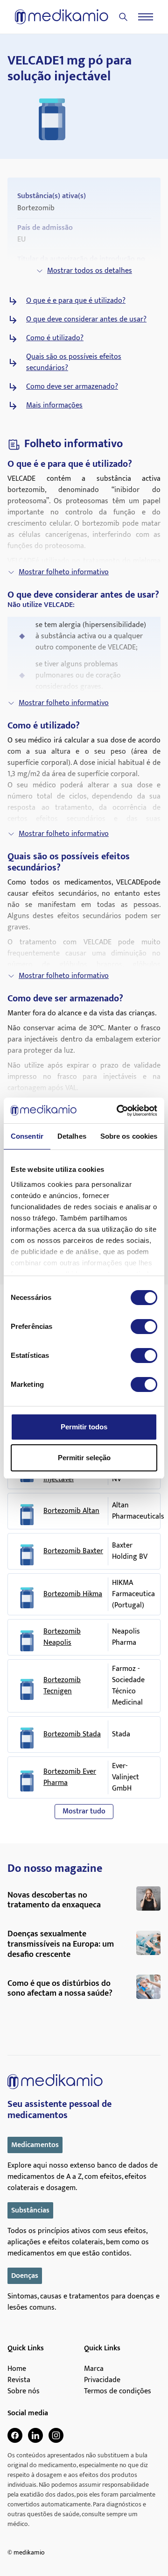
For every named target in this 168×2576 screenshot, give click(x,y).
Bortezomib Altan (71, 1511)
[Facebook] (15, 2435)
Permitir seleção (84, 1458)
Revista (19, 2380)
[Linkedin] (35, 2435)
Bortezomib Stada (72, 1734)
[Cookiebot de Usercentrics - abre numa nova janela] (119, 1111)
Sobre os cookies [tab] (129, 1136)
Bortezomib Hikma (73, 1594)
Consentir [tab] (27, 1136)
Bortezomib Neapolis (62, 1637)
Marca (94, 2369)
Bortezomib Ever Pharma (70, 1777)
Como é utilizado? (55, 338)
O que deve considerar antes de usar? (86, 320)
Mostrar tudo (84, 1811)
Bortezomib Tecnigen (62, 1686)
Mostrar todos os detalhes (90, 271)
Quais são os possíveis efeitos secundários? (74, 363)
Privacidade (102, 2380)
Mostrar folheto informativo (64, 572)
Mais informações (54, 406)
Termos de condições (118, 2391)
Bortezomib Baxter (73, 1551)
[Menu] (146, 17)
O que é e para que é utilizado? (76, 301)
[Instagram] (56, 2435)
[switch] (144, 1327)
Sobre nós (24, 2391)
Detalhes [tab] (72, 1136)
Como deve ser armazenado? (72, 387)
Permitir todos (84, 1427)
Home (17, 2369)
